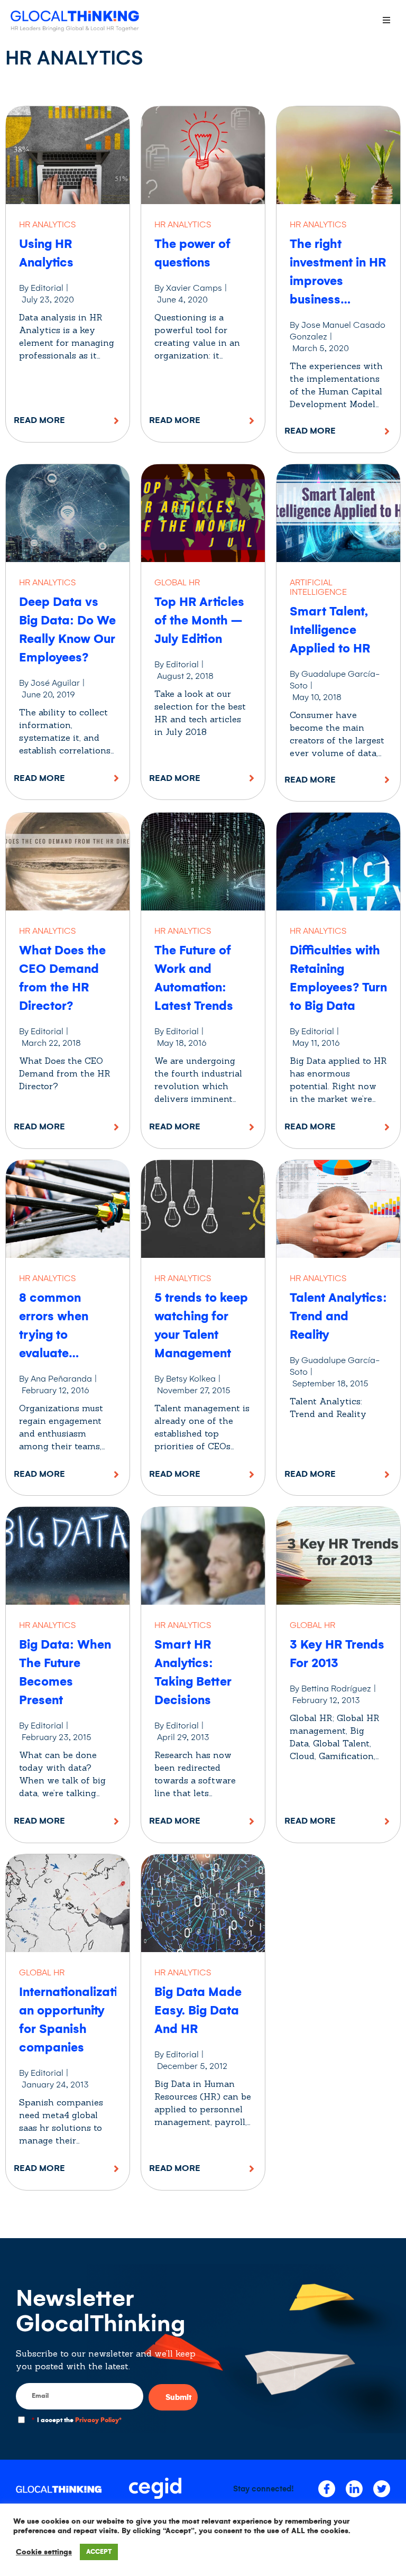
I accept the (77, 2420)
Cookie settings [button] (44, 2552)
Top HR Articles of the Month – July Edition (199, 620)
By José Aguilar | (52, 683)
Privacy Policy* (98, 2420)
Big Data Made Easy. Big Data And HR (198, 2011)
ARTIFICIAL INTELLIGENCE (318, 587)
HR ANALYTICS (47, 224)
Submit (178, 2397)
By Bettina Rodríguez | (333, 1689)
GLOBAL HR (177, 582)
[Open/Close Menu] (386, 20)
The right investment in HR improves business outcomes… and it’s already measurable (338, 300)
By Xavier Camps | (191, 288)
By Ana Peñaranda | (58, 1379)
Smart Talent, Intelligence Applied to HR (330, 630)
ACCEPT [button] (99, 2552)
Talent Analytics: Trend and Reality (338, 1316)
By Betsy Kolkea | (188, 1379)
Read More (39, 420)
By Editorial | (44, 288)
